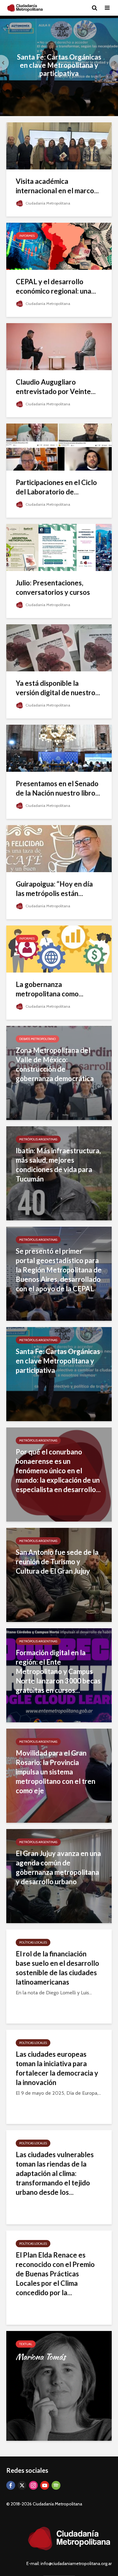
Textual (26, 2344)
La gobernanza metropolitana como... (50, 989)
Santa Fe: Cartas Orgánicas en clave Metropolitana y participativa (58, 1361)
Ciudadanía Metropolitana (47, 203)
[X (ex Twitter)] (22, 2485)
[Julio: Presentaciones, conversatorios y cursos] (59, 547)
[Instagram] (33, 2485)
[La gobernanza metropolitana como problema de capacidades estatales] (59, 949)
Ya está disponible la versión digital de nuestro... (58, 688)
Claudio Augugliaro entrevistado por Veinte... (56, 387)
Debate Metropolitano (37, 1039)
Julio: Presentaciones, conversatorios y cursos (53, 587)
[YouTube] (45, 2485)
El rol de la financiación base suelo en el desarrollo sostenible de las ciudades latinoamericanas (57, 1968)
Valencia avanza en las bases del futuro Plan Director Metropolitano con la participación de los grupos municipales (56, 1069)
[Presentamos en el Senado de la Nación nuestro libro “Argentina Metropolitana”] (59, 748)
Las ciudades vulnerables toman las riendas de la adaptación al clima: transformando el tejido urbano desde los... (55, 2173)
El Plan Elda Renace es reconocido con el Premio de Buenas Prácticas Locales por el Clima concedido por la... (55, 2274)
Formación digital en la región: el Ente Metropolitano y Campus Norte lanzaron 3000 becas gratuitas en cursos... (58, 1671)
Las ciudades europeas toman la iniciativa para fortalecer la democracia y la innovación (57, 2068)
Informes (27, 236)
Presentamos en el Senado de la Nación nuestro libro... (58, 788)
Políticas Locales (33, 1942)
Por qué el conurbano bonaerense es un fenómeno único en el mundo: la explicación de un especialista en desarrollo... (58, 1471)
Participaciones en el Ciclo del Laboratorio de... (56, 487)
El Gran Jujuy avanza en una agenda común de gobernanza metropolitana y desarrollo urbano (58, 1867)
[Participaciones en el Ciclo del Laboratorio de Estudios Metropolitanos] (59, 447)
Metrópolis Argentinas (38, 1139)
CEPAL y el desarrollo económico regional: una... (56, 286)
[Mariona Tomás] (59, 2385)
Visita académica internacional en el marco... (57, 186)
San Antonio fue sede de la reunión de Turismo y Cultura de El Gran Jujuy (57, 1562)
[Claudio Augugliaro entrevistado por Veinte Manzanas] (59, 346)
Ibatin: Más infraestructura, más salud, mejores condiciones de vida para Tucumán (58, 1165)
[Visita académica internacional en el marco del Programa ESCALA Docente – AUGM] (59, 145)
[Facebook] (11, 2485)
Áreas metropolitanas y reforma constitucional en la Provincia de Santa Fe (59, 65)
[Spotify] (56, 2485)
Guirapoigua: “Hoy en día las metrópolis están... (54, 889)
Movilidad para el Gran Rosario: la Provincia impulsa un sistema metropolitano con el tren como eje (56, 1772)
